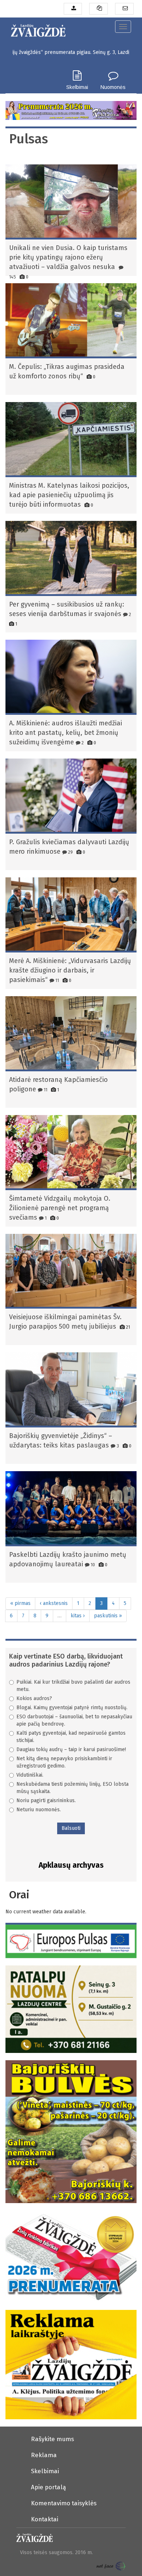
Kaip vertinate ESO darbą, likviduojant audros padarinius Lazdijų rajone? (66, 1660)
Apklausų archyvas (71, 1865)
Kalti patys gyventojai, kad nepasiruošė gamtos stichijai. (71, 1737)
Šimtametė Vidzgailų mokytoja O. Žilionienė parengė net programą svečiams (60, 1208)
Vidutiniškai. (30, 1775)
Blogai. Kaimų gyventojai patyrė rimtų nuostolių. (72, 1708)
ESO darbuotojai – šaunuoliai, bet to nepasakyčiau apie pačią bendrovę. (74, 1720)
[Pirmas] (38, 29)
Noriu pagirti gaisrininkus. (46, 1801)
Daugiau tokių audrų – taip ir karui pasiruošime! (71, 1749)
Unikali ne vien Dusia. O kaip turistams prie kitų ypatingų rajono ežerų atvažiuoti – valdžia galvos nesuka (68, 257)
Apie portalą (48, 2487)
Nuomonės (113, 87)
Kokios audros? (34, 1698)
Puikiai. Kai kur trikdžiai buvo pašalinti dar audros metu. (73, 1686)
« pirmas (20, 1603)
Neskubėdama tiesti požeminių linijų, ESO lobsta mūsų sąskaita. (72, 1788)
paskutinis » (108, 1616)
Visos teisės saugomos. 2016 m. (56, 2552)
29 (70, 852)
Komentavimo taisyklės (64, 2503)
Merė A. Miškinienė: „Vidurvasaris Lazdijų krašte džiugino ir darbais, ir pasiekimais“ (70, 970)
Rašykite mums (52, 2439)
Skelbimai (77, 87)
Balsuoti (71, 1828)
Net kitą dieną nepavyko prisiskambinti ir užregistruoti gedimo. (64, 1762)
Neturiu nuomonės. (39, 1810)
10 (92, 1565)
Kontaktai (45, 2519)
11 (57, 980)
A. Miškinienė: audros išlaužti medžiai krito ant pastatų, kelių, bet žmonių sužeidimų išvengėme (66, 733)
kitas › (78, 1616)
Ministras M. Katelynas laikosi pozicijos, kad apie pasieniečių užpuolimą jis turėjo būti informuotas (69, 495)
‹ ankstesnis (54, 1603)
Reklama (44, 2455)
